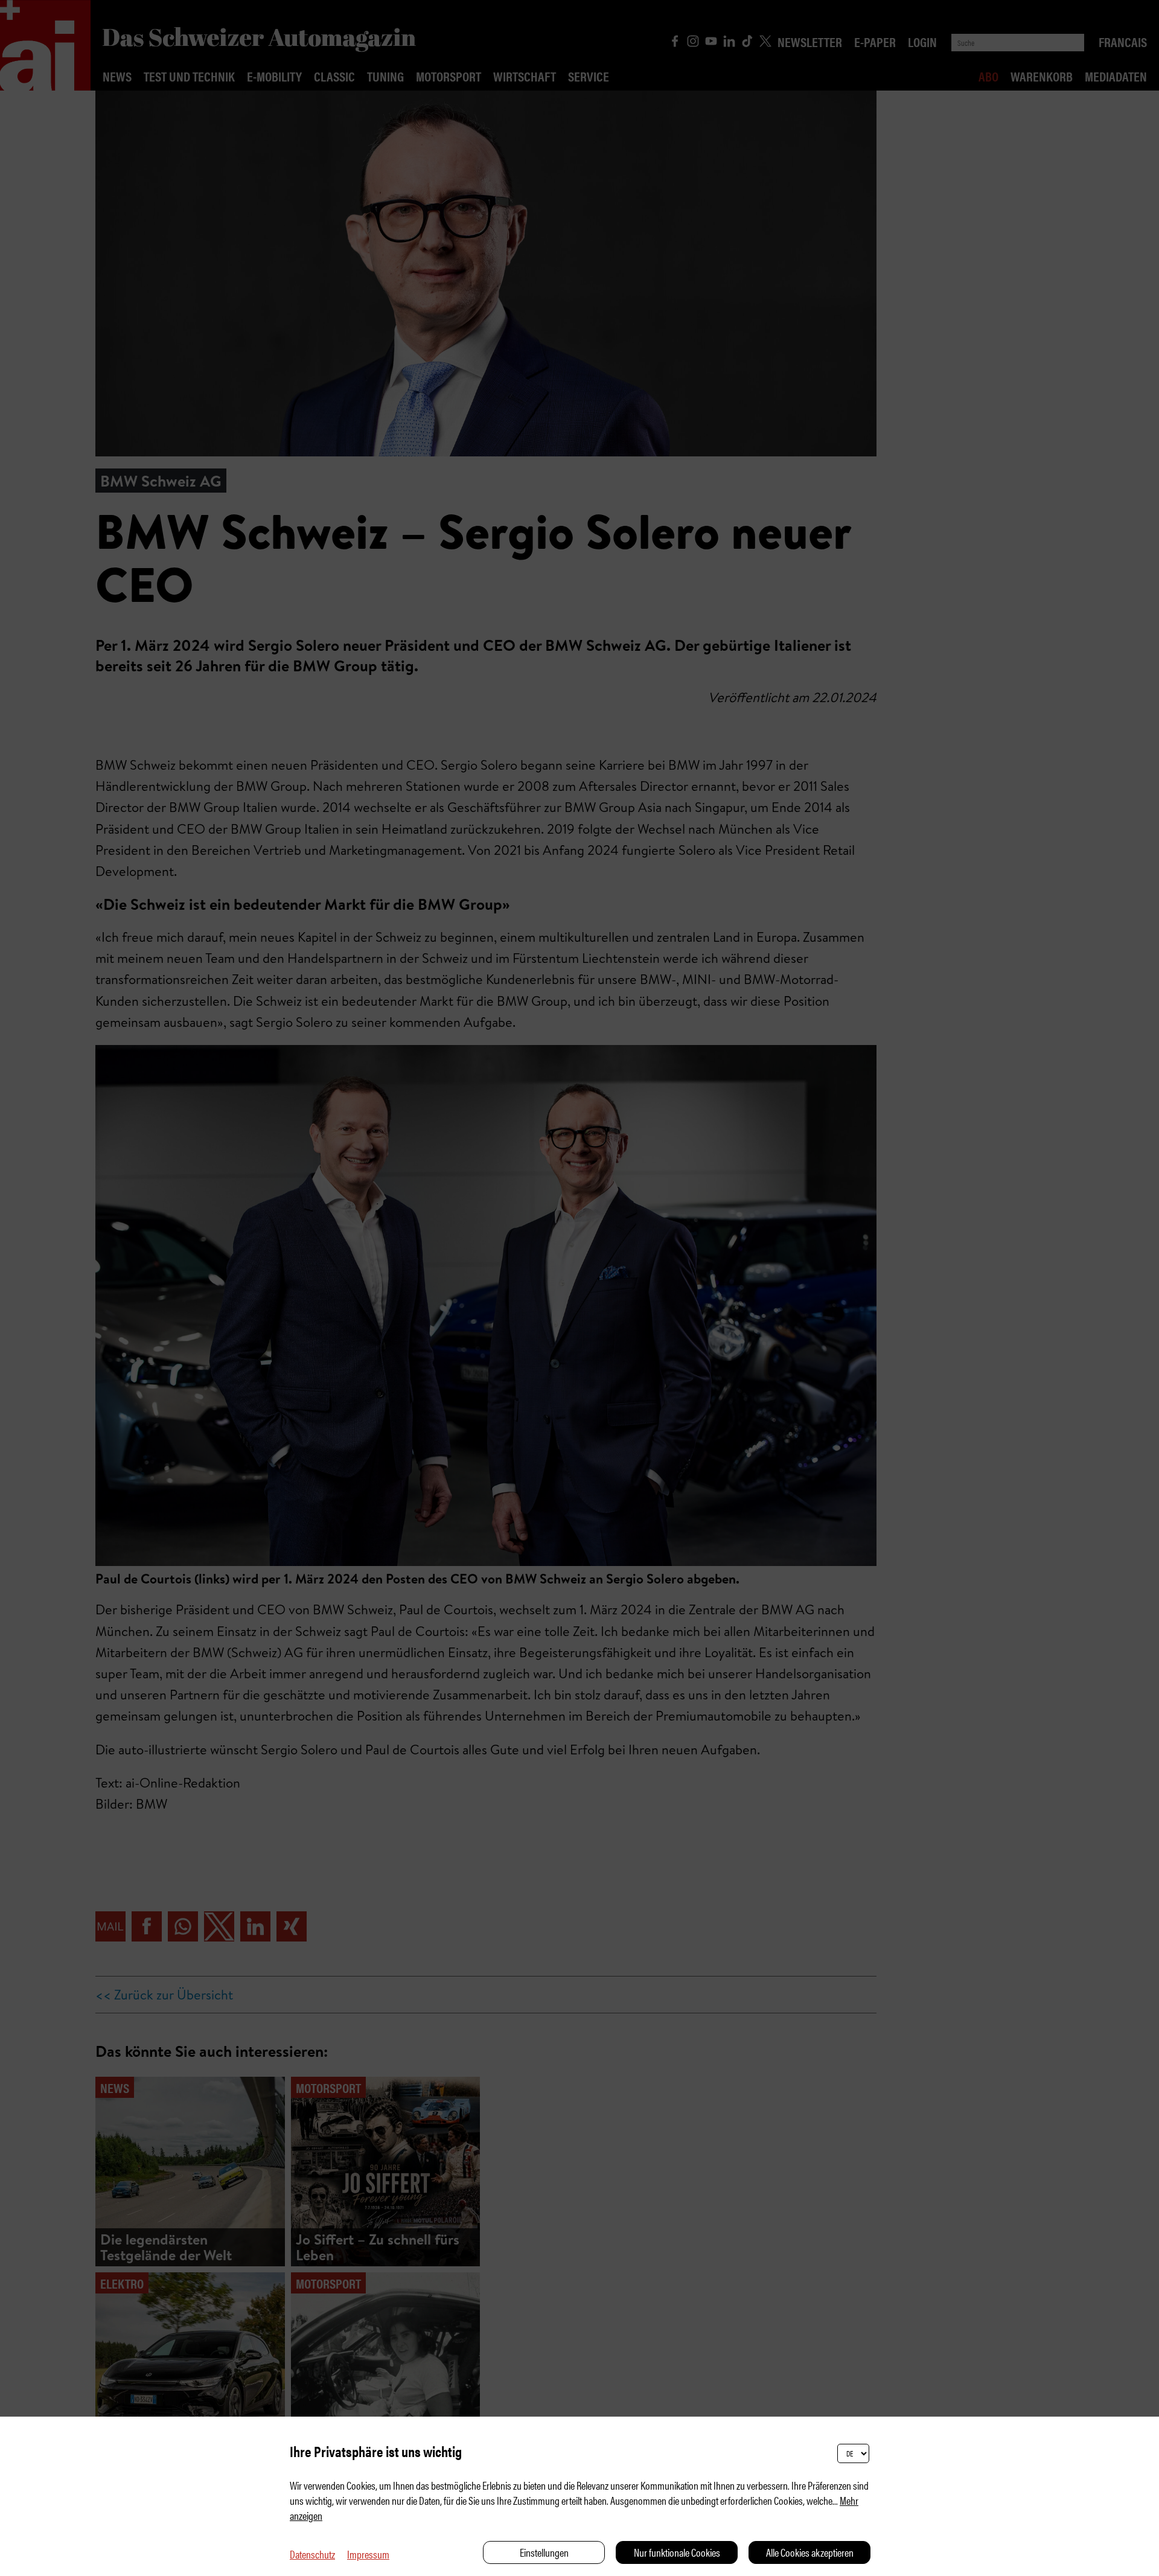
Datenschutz (312, 2554)
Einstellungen (544, 2552)
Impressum (368, 2554)
